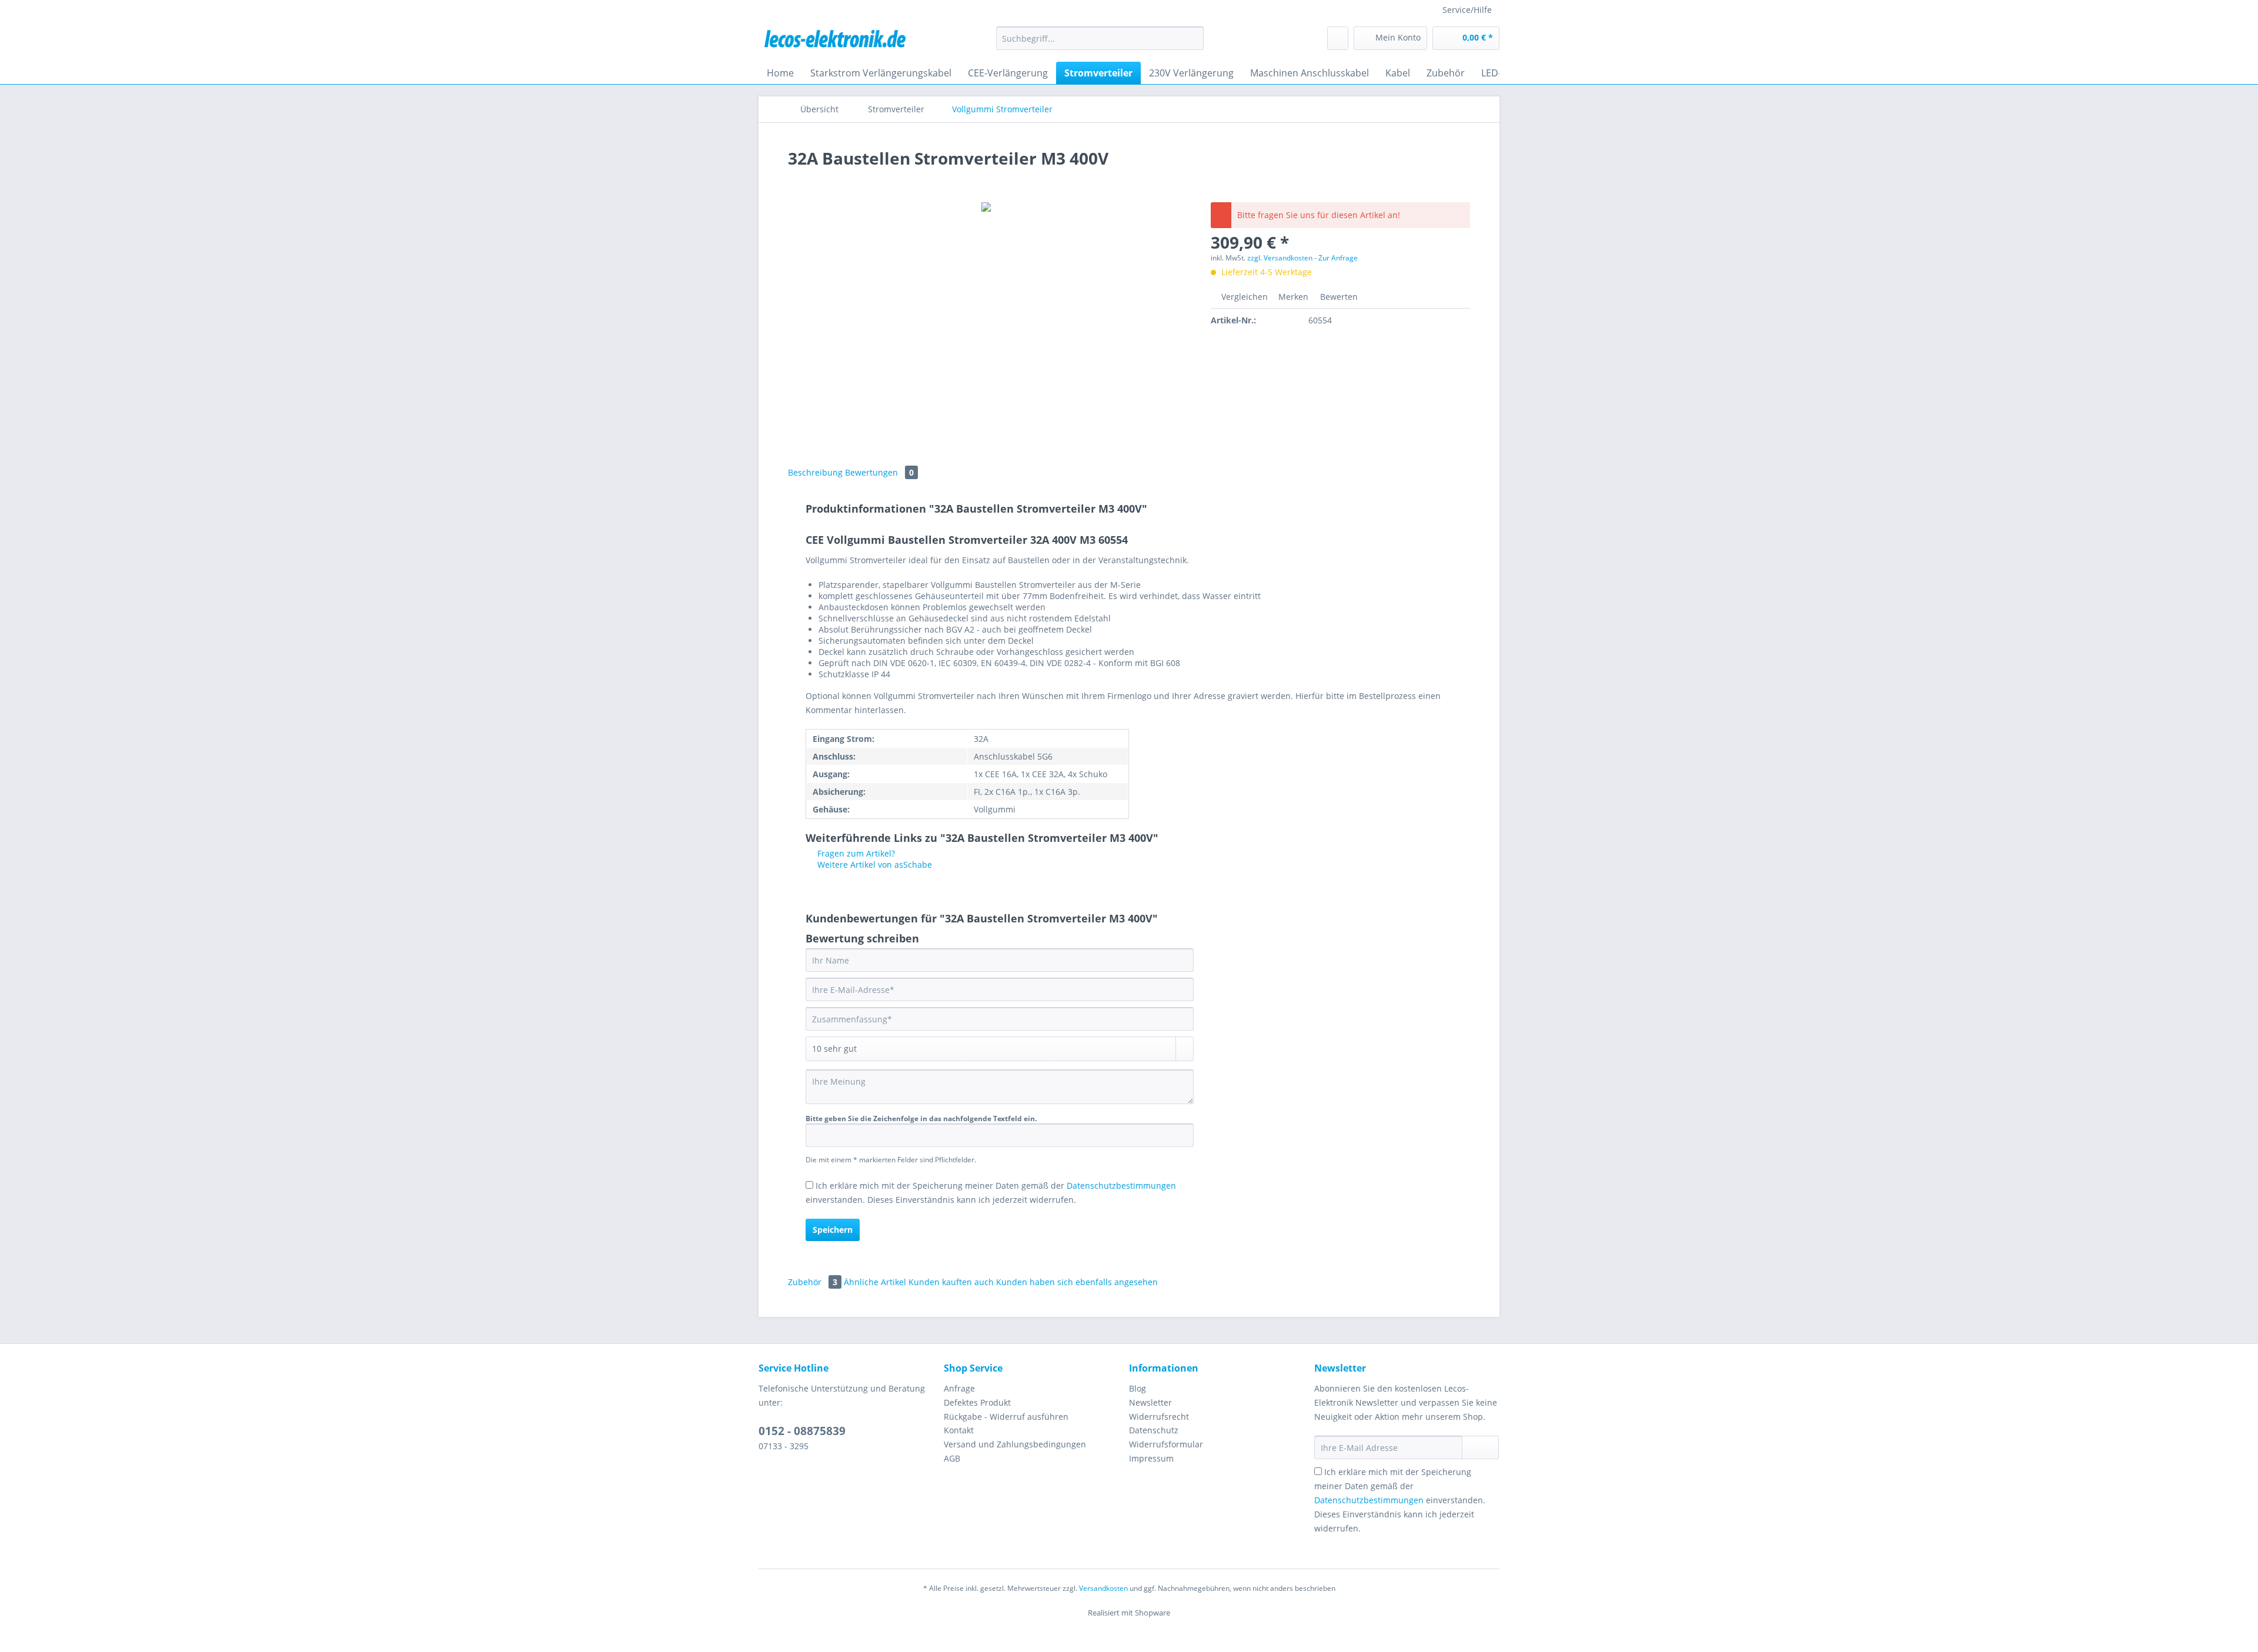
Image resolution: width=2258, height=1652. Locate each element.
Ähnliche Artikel (875, 1282)
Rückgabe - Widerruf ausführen (1006, 1417)
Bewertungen (879, 472)
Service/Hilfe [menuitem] (1467, 10)
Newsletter (1150, 1402)
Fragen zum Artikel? (855, 853)
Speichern (833, 1230)
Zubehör (813, 1282)
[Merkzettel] (1338, 38)
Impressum (1151, 1458)
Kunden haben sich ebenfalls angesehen (1077, 1282)
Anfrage (959, 1388)
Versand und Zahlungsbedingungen (1015, 1444)
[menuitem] (1100, 44)
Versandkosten (1103, 1588)
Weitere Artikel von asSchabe (874, 865)
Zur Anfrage (1338, 258)
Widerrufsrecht (1159, 1417)
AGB (952, 1458)
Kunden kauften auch (951, 1282)
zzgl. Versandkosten (1280, 258)
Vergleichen (1243, 297)
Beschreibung (815, 472)
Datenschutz (1154, 1430)
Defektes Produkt (977, 1402)
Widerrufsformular (1166, 1444)
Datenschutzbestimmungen (1121, 1186)
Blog (1138, 1388)
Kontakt (959, 1430)
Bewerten (1338, 297)
